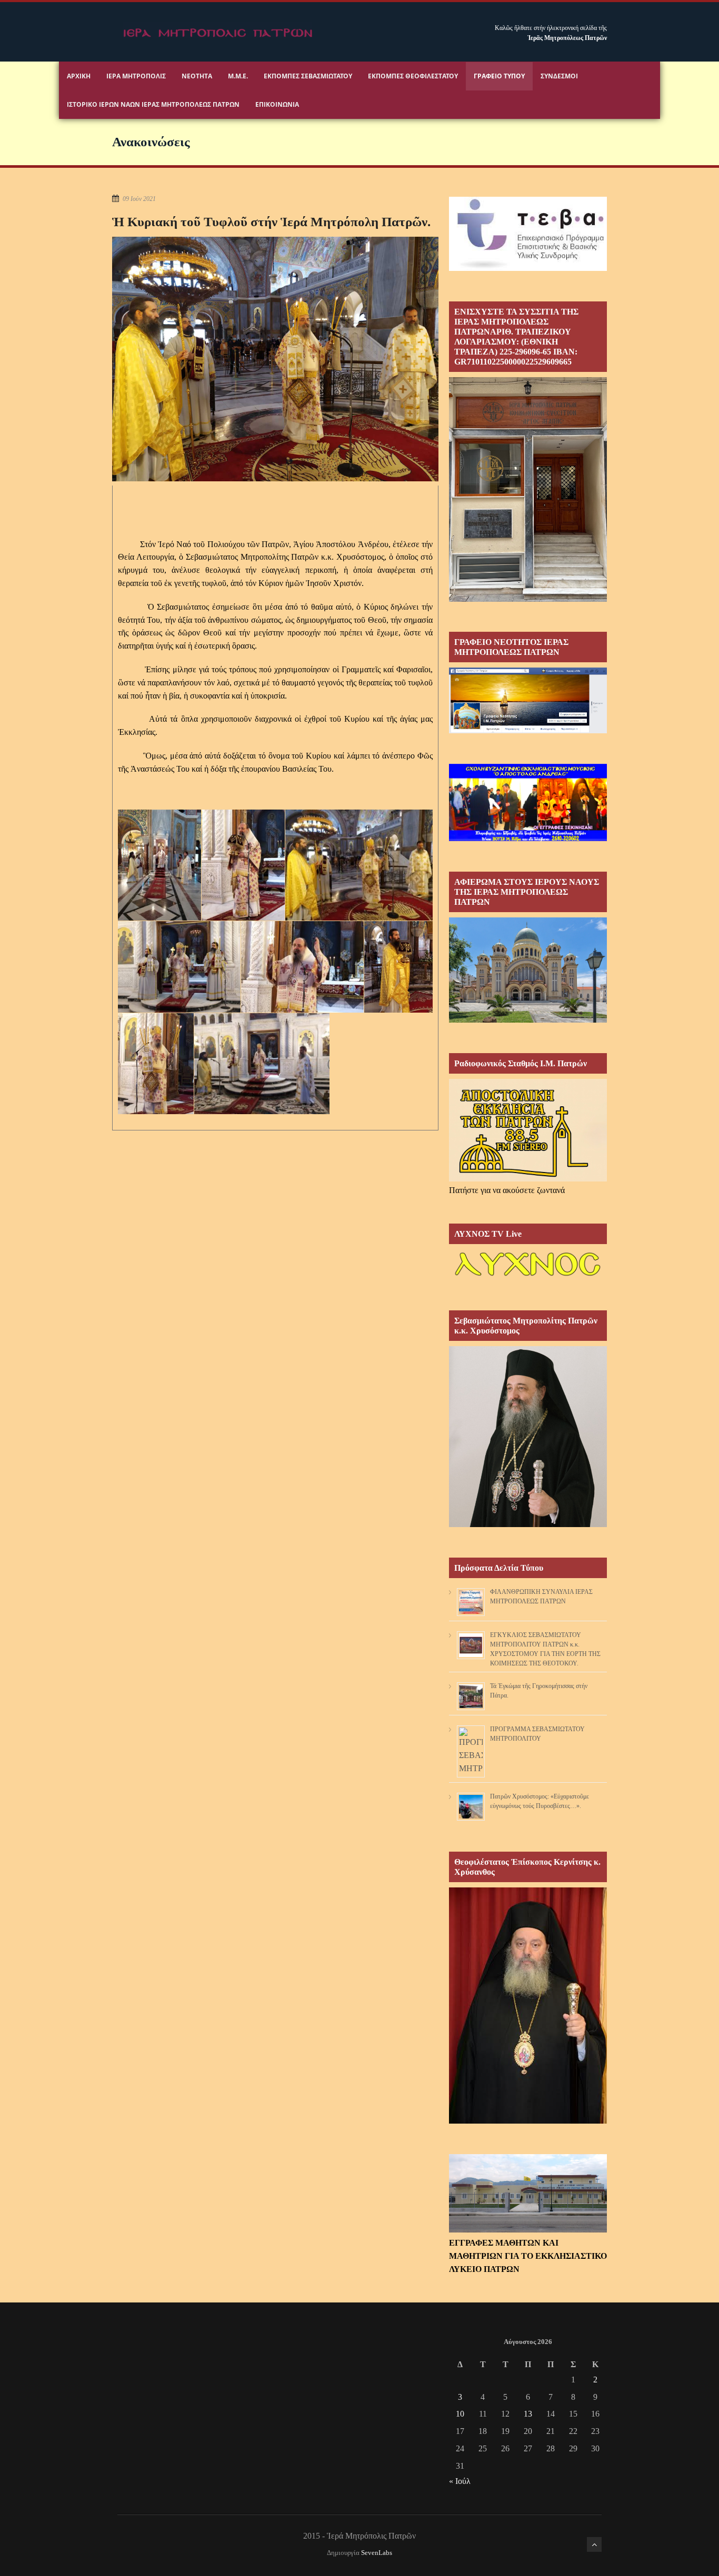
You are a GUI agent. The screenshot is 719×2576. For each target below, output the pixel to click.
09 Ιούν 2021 (139, 199)
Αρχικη (79, 76)
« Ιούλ (460, 2481)
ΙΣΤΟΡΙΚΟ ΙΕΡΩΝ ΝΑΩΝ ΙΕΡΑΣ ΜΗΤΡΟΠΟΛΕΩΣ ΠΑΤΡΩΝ (153, 104)
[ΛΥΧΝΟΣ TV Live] (528, 1277)
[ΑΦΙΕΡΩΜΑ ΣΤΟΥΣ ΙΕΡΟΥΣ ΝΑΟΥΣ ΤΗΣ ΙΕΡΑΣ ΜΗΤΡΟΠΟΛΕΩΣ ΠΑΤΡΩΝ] (528, 1020)
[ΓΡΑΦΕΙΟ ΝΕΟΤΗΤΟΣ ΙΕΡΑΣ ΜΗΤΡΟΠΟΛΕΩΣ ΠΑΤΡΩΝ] (528, 730)
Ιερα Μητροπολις (136, 76)
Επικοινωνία (277, 104)
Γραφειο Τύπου (499, 76)
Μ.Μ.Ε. (238, 76)
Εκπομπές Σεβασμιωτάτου (308, 76)
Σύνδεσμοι (559, 76)
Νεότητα (197, 76)
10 (460, 2414)
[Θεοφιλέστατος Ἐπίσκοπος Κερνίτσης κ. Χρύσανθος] (528, 2121)
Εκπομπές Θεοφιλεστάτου (413, 76)
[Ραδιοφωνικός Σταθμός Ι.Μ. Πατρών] (528, 1130)
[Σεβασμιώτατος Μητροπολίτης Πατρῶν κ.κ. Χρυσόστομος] (528, 1524)
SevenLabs (377, 2553)
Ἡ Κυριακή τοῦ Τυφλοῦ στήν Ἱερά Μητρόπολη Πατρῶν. (271, 222)
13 (528, 2414)
